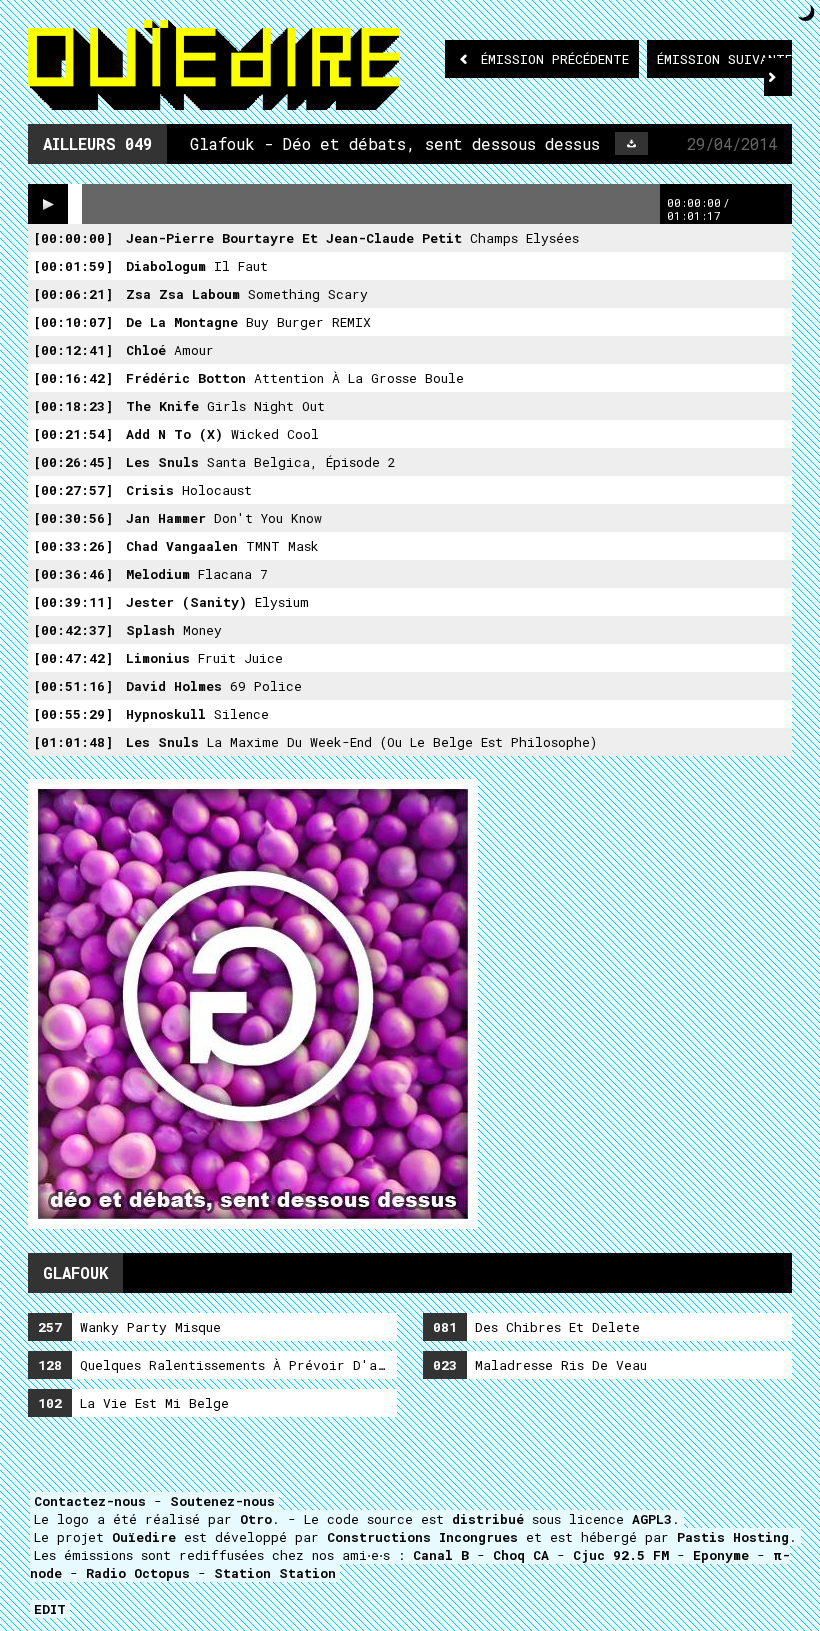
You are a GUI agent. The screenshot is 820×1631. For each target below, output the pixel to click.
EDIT (50, 1609)
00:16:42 (73, 378)
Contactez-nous (90, 1501)
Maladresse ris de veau (540, 1365)
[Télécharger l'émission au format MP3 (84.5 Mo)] (631, 143)
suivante (724, 59)
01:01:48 (73, 742)
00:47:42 (73, 658)
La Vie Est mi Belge (133, 1403)
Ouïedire (144, 1537)
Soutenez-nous (222, 1501)
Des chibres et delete (536, 1327)
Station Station (275, 1573)
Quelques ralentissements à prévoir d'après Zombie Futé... (217, 1365)
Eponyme (721, 1555)
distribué (488, 1519)
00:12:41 (73, 350)
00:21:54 (73, 434)
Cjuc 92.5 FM (621, 1555)
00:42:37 (73, 630)
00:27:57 (73, 490)
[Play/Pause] (48, 204)
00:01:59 (73, 266)
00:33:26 (73, 546)
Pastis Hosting (733, 1537)
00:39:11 (73, 602)
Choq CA (521, 1555)
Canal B (441, 1555)
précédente (555, 59)
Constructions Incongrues (422, 1537)
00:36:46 (73, 574)
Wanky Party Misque (129, 1327)
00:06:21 (73, 294)
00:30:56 (73, 518)
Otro (256, 1519)
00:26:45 (73, 462)
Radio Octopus (138, 1573)
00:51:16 (73, 686)
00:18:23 (73, 406)
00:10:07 (73, 322)
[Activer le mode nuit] (806, 12)
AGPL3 (652, 1519)
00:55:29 (73, 714)
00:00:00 (73, 238)
